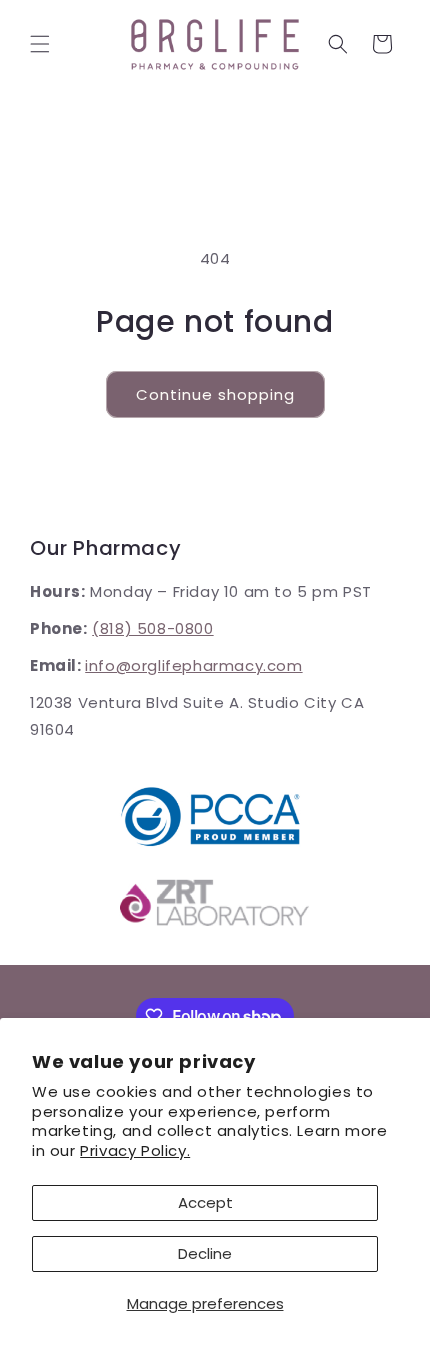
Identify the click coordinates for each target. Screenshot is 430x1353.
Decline (205, 1253)
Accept (205, 1202)
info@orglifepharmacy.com (193, 665)
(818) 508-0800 (152, 628)
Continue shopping (215, 394)
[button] (40, 44)
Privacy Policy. (135, 1150)
